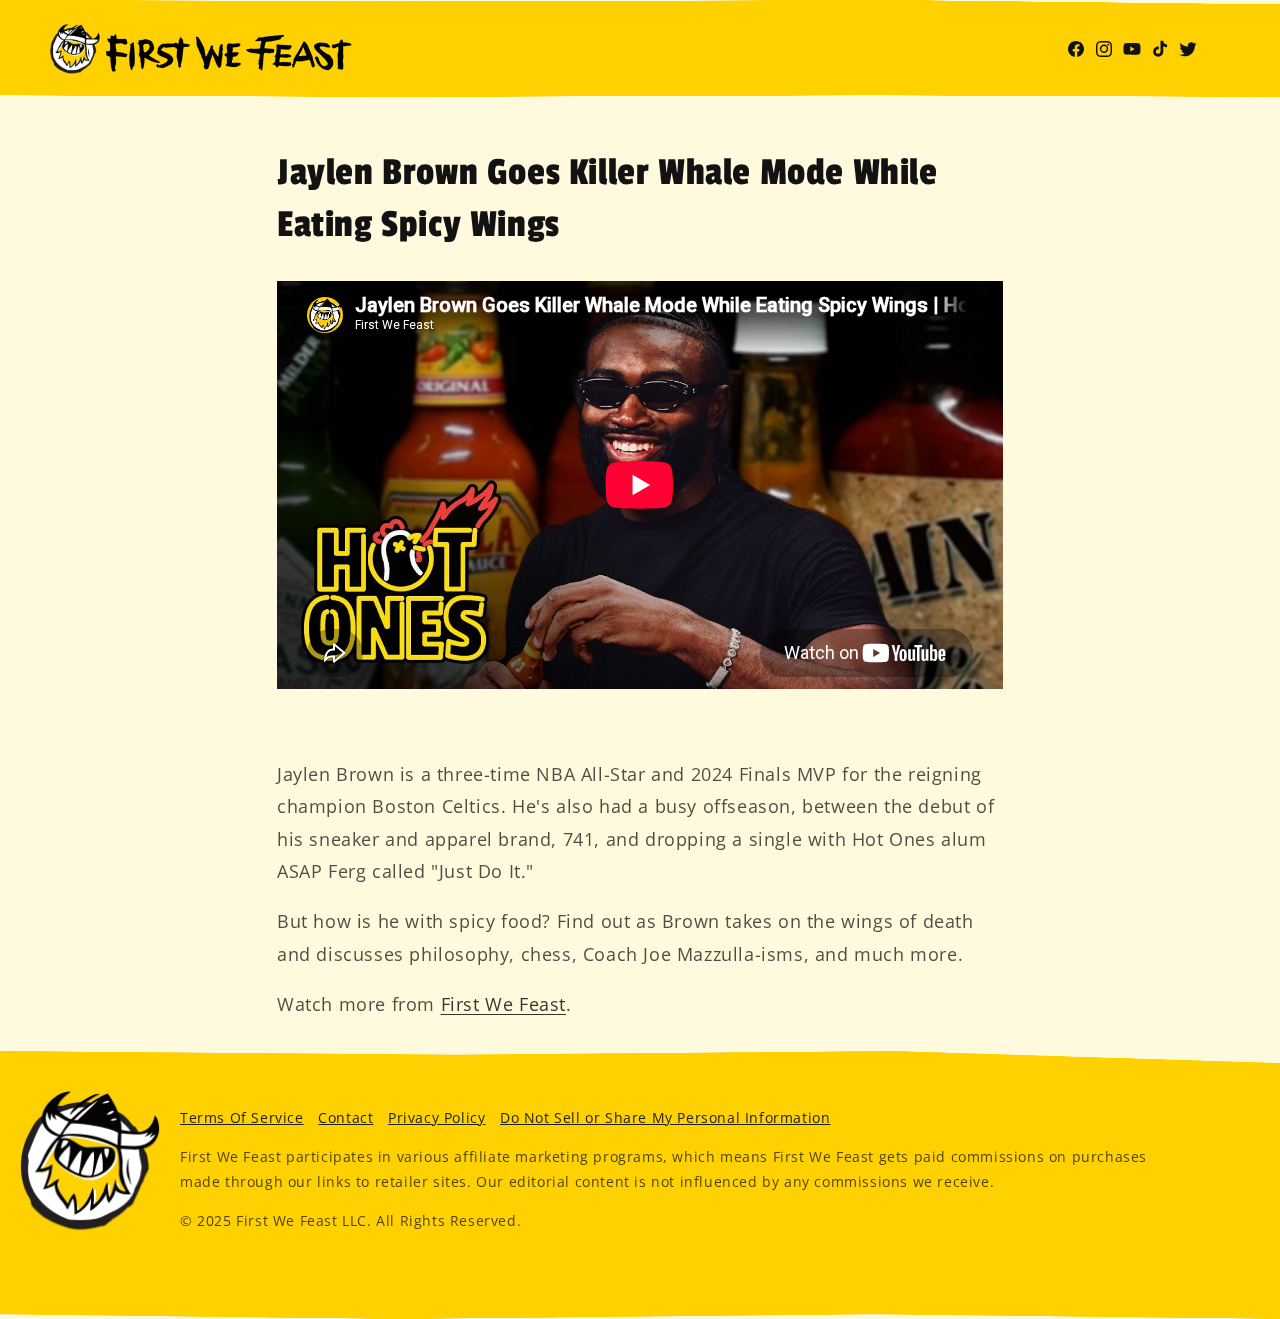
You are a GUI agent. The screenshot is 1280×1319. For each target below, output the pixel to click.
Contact (345, 1117)
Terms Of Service (242, 1117)
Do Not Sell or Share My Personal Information (665, 1117)
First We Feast (503, 1004)
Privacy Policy (436, 1117)
